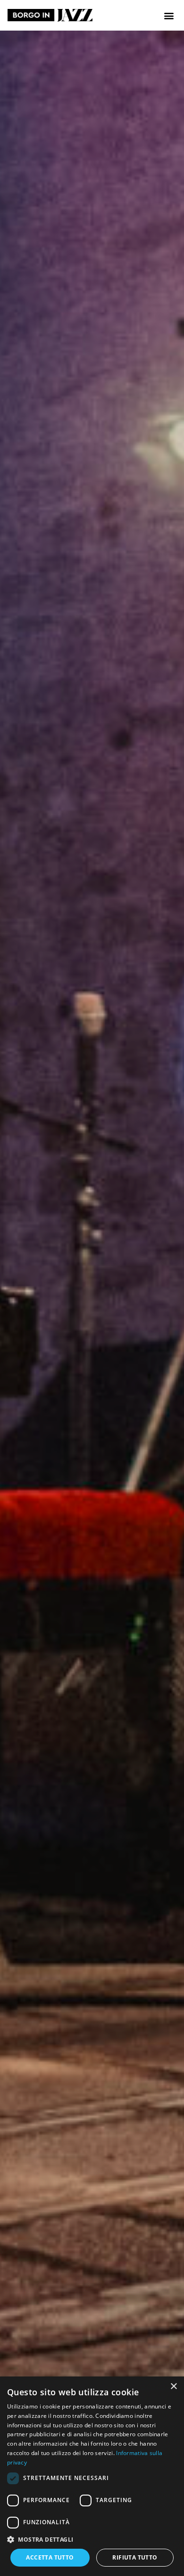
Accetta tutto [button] (50, 2557)
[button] (169, 15)
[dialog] (92, 2476)
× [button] (173, 2387)
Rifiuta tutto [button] (135, 2557)
